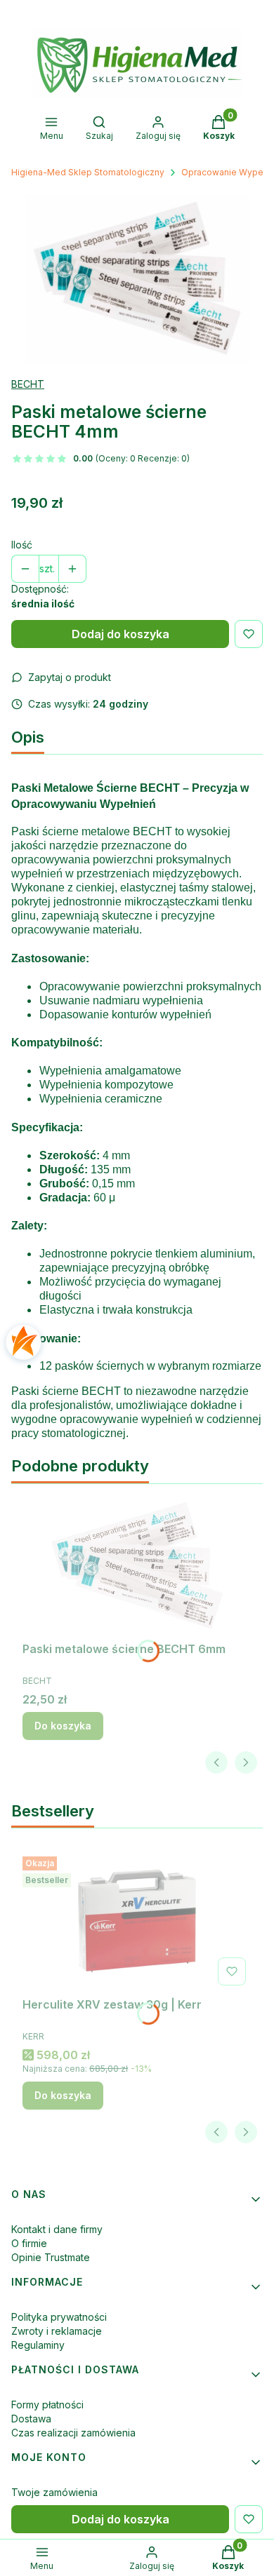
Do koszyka (63, 1726)
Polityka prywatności (59, 2317)
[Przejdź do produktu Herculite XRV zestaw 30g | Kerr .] (137, 1921)
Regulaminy (38, 2345)
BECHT (28, 384)
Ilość (22, 545)
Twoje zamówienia (54, 2492)
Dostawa (31, 2419)
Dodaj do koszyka (120, 634)
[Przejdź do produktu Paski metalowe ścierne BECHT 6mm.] (137, 1565)
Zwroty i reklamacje (57, 2331)
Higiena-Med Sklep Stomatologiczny (88, 172)
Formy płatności (47, 2405)
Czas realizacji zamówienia (73, 2433)
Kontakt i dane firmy (57, 2229)
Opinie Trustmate (51, 2257)
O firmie (29, 2243)
